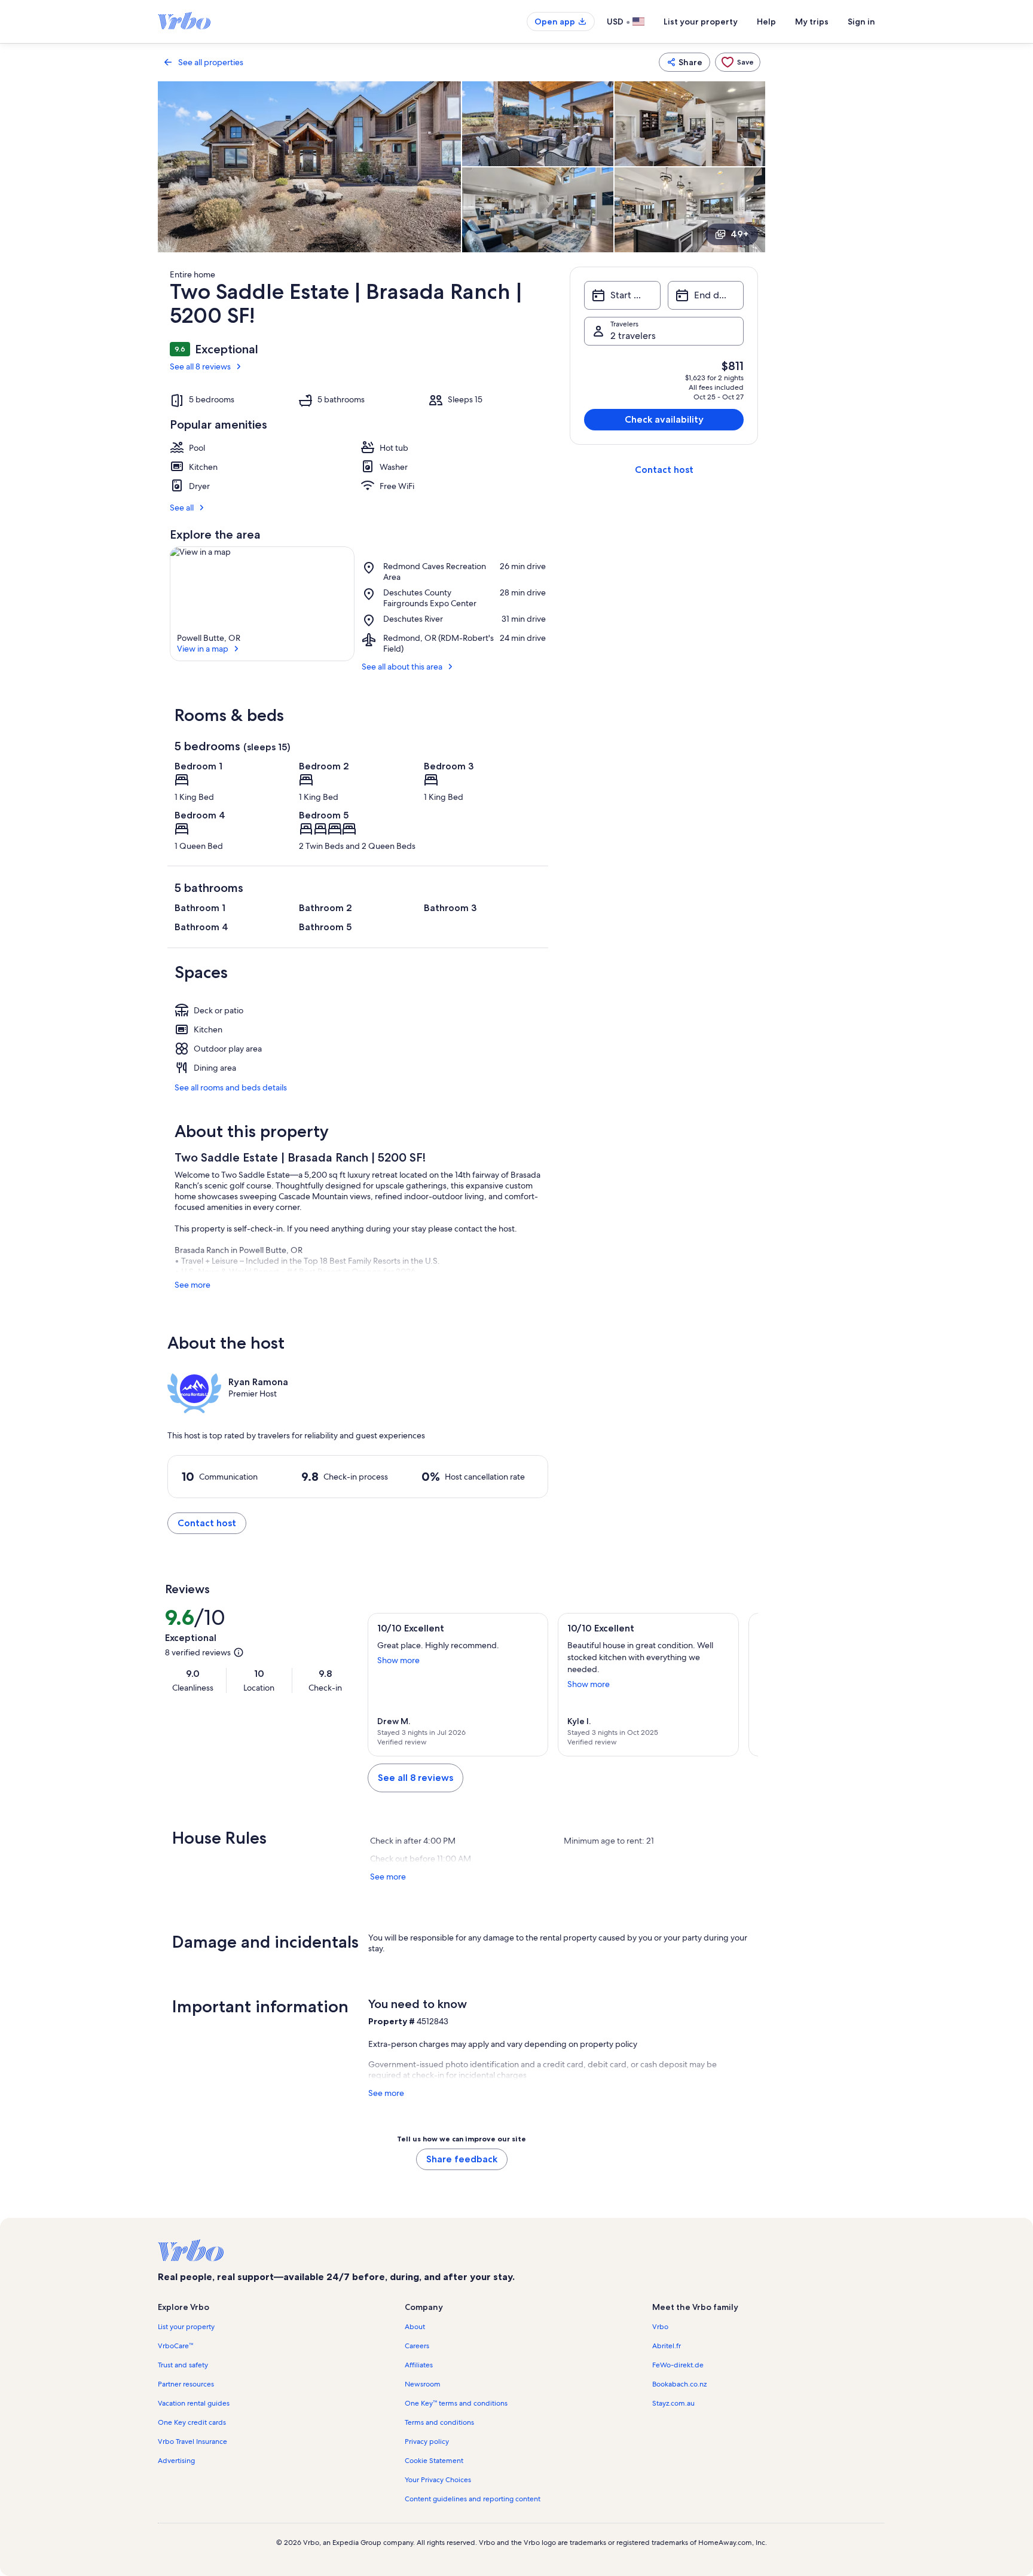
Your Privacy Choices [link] (438, 2480)
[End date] (706, 295)
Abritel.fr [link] (667, 2346)
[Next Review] (744, 1685)
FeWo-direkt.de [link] (678, 2365)
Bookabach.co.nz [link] (679, 2384)
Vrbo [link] (660, 2327)
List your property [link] (186, 2327)
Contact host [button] (207, 1523)
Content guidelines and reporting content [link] (473, 2499)
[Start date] (622, 295)
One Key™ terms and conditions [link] (456, 2403)
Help (766, 22)
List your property (701, 22)
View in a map (203, 649)
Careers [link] (417, 2346)
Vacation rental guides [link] (194, 2403)
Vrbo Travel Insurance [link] (192, 2441)
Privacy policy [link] (427, 2441)
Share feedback (462, 2159)
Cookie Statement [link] (434, 2461)
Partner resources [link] (186, 2384)
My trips (812, 22)
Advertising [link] (176, 2461)
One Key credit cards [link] (192, 2422)
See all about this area (402, 667)
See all (182, 508)
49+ (739, 234)
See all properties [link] (211, 62)
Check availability (664, 419)
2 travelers (633, 336)
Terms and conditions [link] (439, 2422)
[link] (738, 62)
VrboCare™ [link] (175, 2346)
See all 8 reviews (200, 366)
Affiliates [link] (419, 2365)
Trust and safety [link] (183, 2365)
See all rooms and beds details (231, 1087)
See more (192, 1285)
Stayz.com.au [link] (673, 2403)
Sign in (861, 22)
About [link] (415, 2327)
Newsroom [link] (423, 2384)
